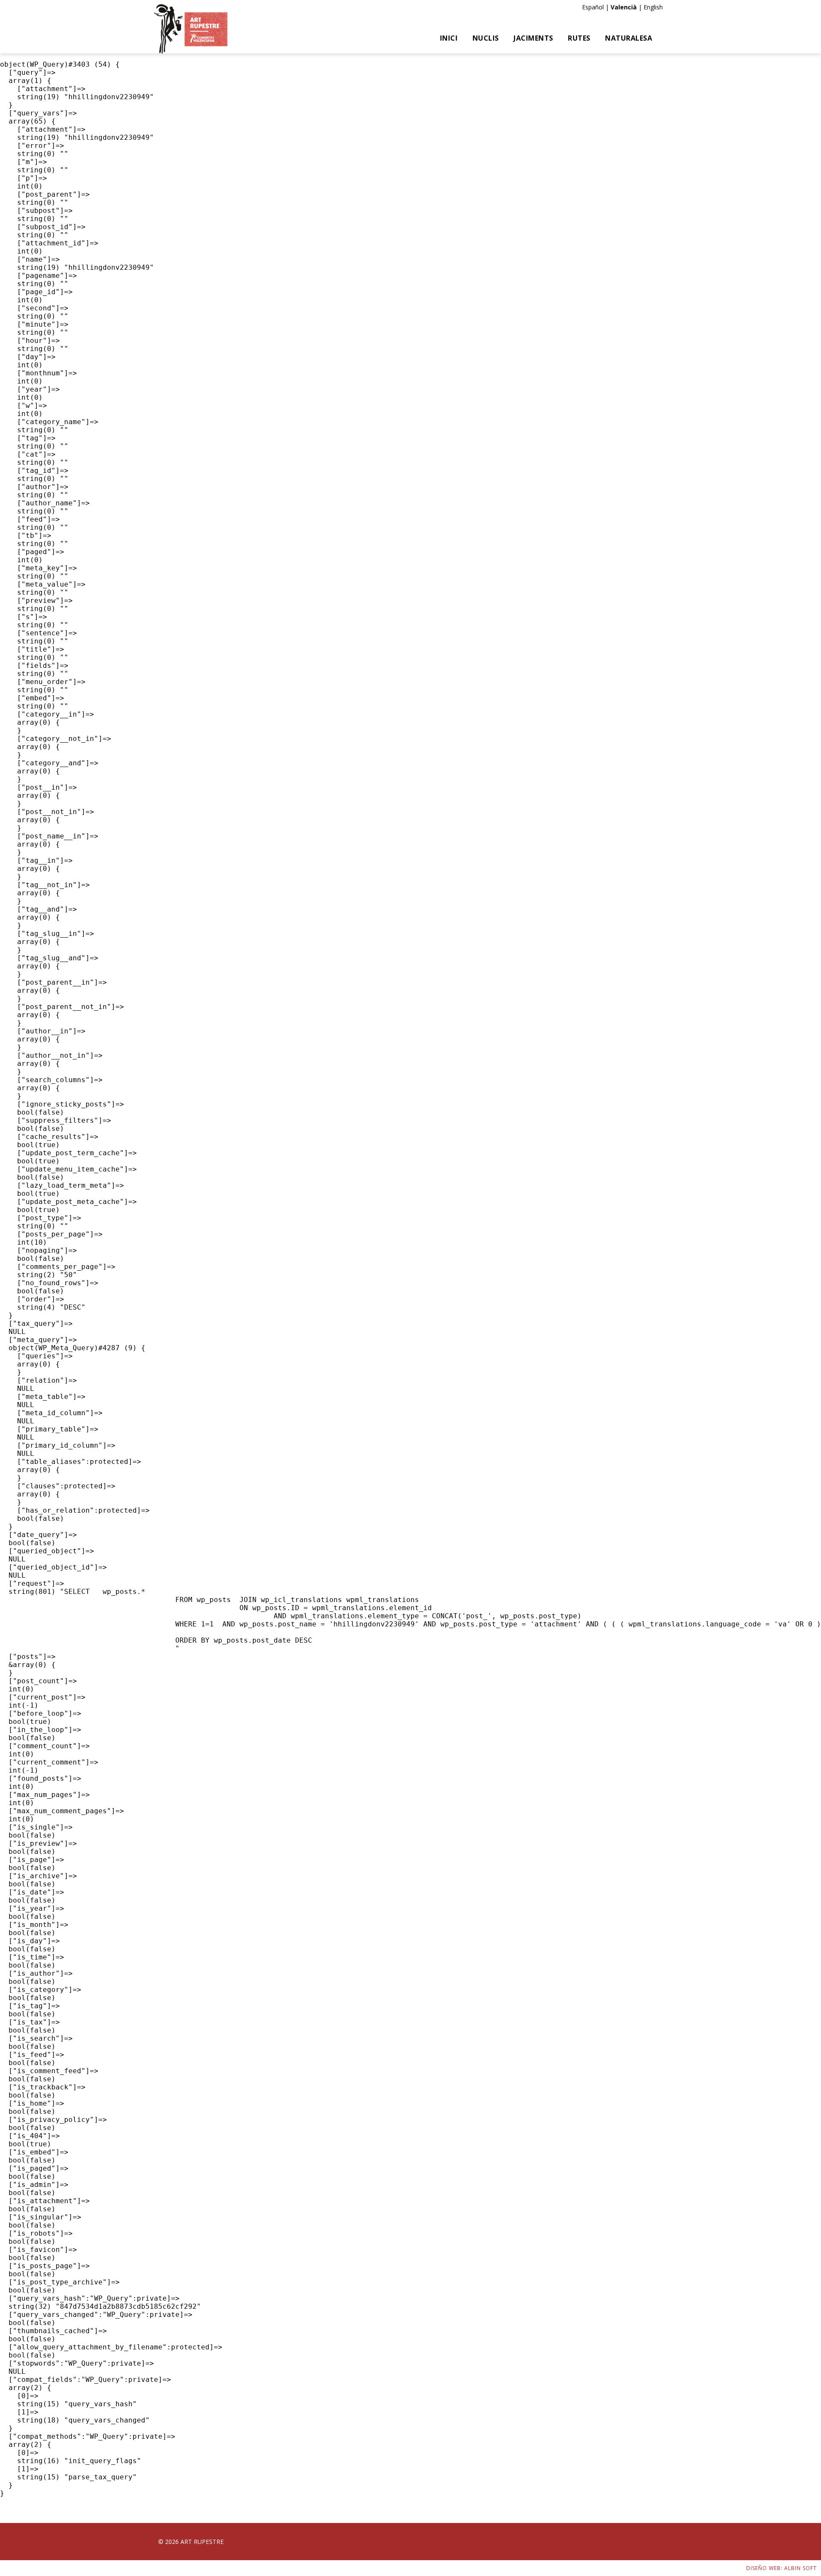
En (647, 7)
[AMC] (191, 29)
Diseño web (763, 2568)
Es (585, 7)
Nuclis (486, 38)
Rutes (579, 38)
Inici (449, 38)
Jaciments (533, 38)
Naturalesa (629, 38)
